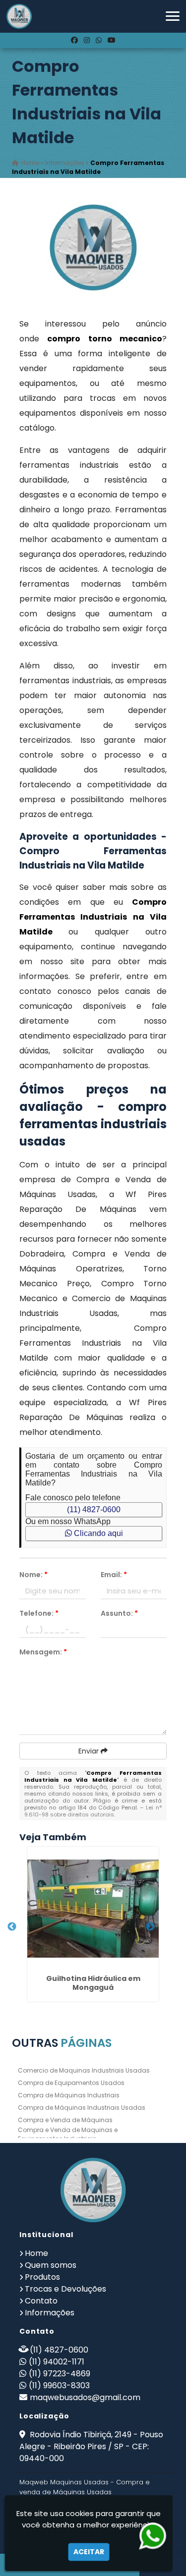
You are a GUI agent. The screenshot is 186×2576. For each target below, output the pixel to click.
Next (150, 1927)
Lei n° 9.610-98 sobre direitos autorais (93, 1811)
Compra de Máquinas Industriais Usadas (82, 2108)
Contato (41, 2301)
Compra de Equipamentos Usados (71, 2083)
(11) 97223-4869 (60, 2374)
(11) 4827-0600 (94, 1509)
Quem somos (51, 2265)
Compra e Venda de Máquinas (65, 2120)
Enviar (90, 1751)
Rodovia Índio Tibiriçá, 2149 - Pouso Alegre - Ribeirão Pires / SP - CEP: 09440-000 (91, 2446)
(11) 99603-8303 (59, 2385)
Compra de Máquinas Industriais (69, 2095)
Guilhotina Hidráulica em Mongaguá (93, 1983)
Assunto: (119, 1613)
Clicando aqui (97, 1533)
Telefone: (39, 1613)
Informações (50, 2313)
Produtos (42, 2277)
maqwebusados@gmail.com (85, 2397)
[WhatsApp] (99, 40)
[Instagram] (87, 40)
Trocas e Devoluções (65, 2289)
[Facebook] (74, 40)
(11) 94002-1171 (57, 2362)
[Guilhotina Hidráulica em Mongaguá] (93, 1909)
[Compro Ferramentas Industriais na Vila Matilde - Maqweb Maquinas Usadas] (19, 16)
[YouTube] (112, 40)
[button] (173, 16)
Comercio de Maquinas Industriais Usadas (84, 2070)
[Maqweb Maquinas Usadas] (93, 2190)
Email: (114, 1575)
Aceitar (89, 2552)
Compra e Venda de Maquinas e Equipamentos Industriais (68, 2134)
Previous (12, 1927)
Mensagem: (43, 1652)
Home (36, 2253)
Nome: (33, 1575)
